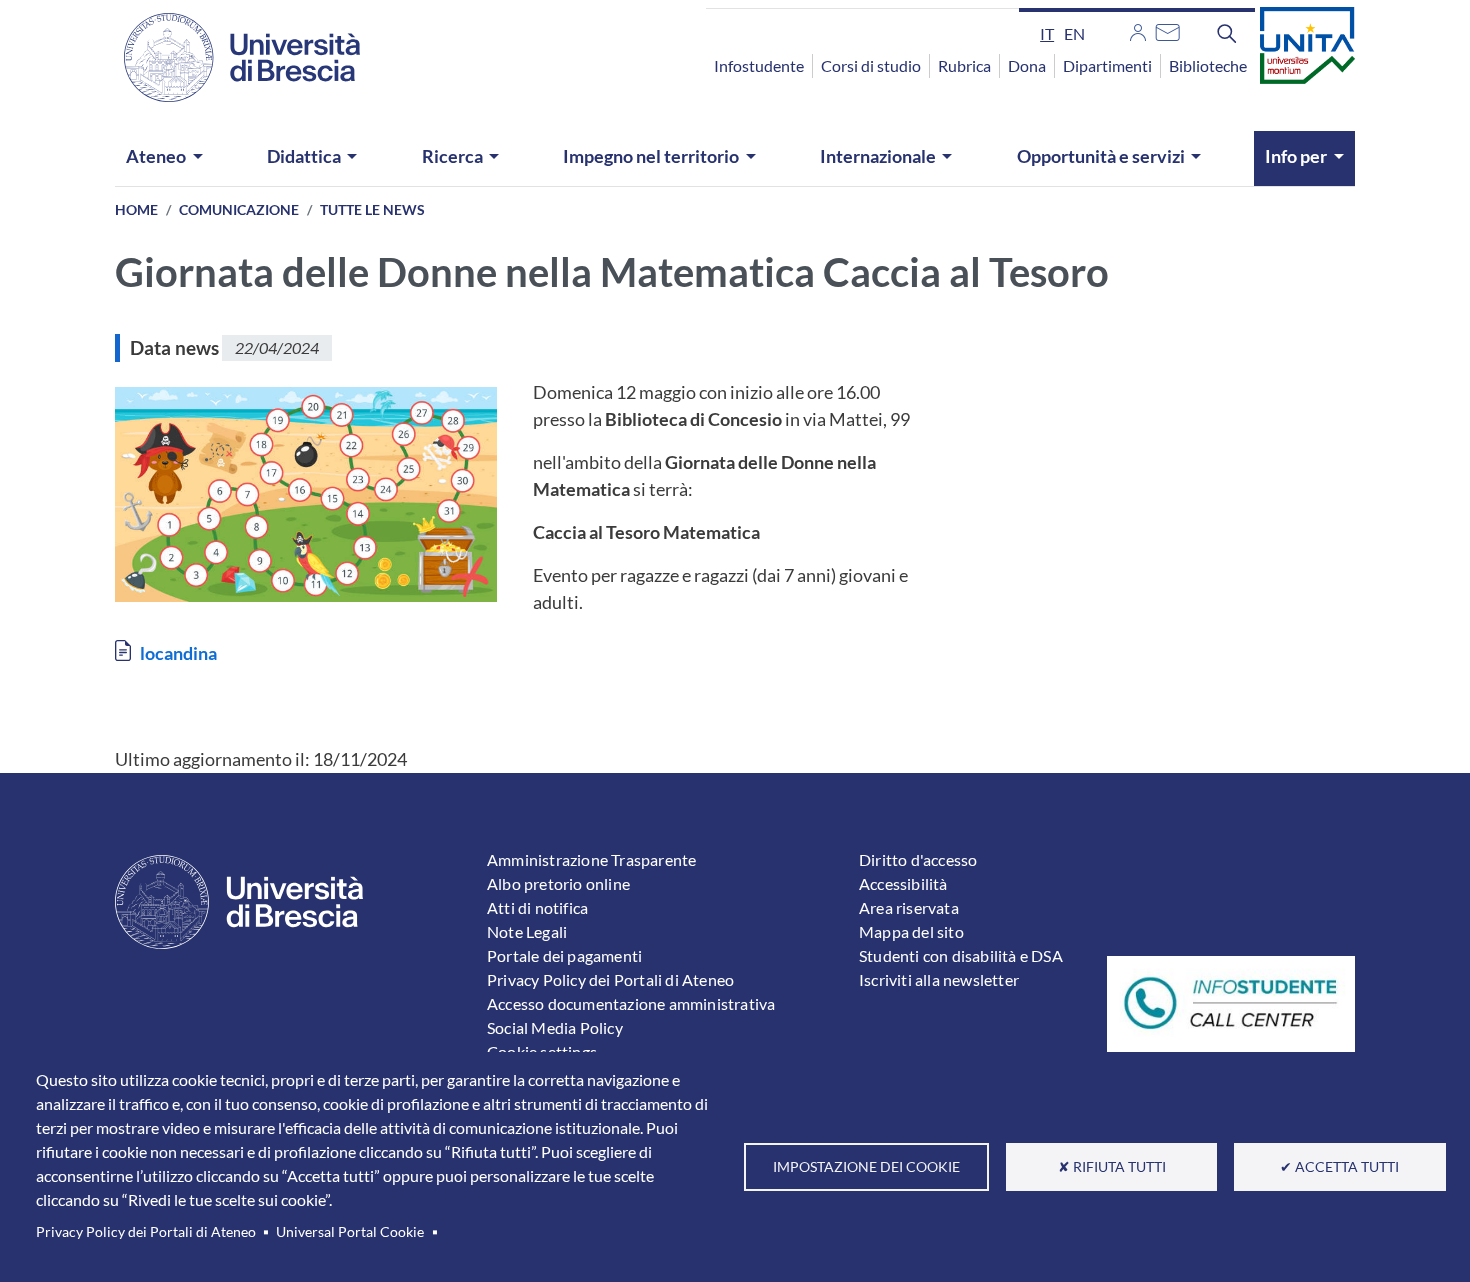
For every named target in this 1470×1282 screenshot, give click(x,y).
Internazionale (878, 156)
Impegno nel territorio (651, 156)
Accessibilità (903, 883)
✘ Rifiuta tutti (1112, 1167)
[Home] (230, 57)
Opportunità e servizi (1101, 156)
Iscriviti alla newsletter (939, 979)
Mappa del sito (911, 931)
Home (136, 209)
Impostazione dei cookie (866, 1167)
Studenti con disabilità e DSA (961, 955)
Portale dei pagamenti (564, 955)
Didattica (304, 156)
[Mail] (1167, 30)
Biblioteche (1208, 65)
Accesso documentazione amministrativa (631, 1003)
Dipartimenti (1107, 65)
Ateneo (156, 156)
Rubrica (964, 65)
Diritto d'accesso (918, 859)
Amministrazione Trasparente (591, 859)
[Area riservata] (1138, 30)
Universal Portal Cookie (350, 1232)
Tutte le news (372, 209)
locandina (178, 653)
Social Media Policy (555, 1027)
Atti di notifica (537, 907)
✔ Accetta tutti (1339, 1167)
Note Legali (527, 931)
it (1047, 33)
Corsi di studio (871, 65)
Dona (1027, 65)
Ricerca (452, 156)
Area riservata (909, 907)
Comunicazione (239, 209)
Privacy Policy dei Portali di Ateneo (146, 1232)
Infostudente (759, 65)
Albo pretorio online (558, 883)
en (1074, 33)
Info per (1296, 156)
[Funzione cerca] (1227, 33)
